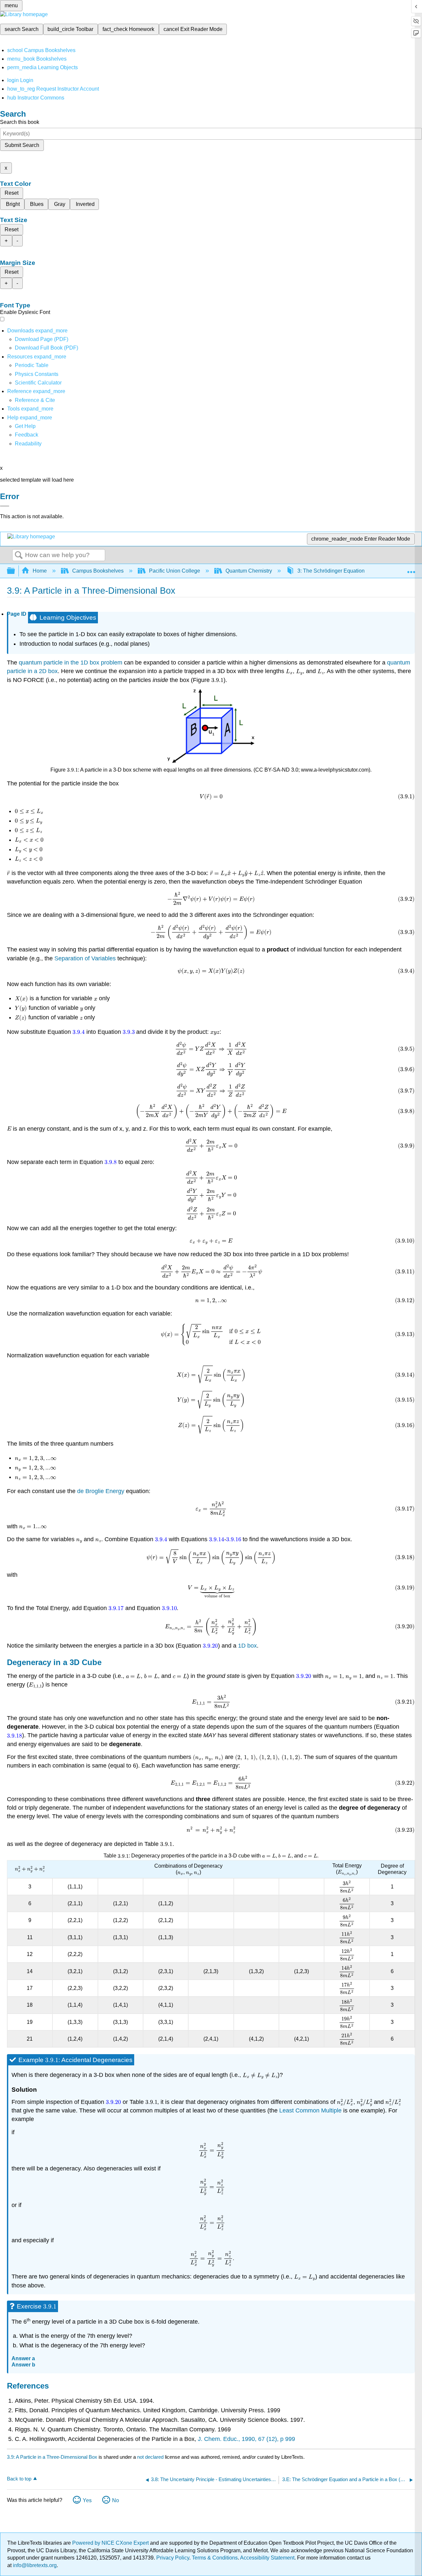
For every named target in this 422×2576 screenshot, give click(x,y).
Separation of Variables (85, 958)
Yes (87, 2500)
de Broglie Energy (101, 1491)
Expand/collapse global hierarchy (15, 571)
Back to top (19, 2479)
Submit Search (22, 145)
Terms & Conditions (215, 2558)
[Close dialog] (5, 506)
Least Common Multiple (310, 2110)
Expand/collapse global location (411, 569)
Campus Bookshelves (98, 571)
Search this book (20, 122)
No (116, 2500)
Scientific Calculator (38, 383)
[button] (27, 435)
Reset (12, 193)
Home (40, 571)
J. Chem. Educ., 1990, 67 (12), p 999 (246, 2439)
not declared (151, 2457)
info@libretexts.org (34, 2565)
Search (19, 555)
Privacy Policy (173, 2558)
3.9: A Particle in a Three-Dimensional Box (52, 2457)
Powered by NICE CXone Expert (111, 2543)
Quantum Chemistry (249, 571)
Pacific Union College (175, 571)
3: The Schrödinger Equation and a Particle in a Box (358, 571)
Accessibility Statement (267, 2558)
